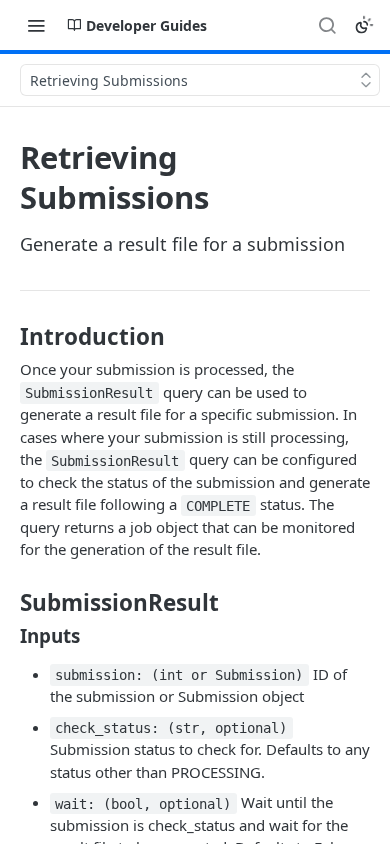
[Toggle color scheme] (364, 25)
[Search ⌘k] (327, 25)
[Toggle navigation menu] (36, 25)
